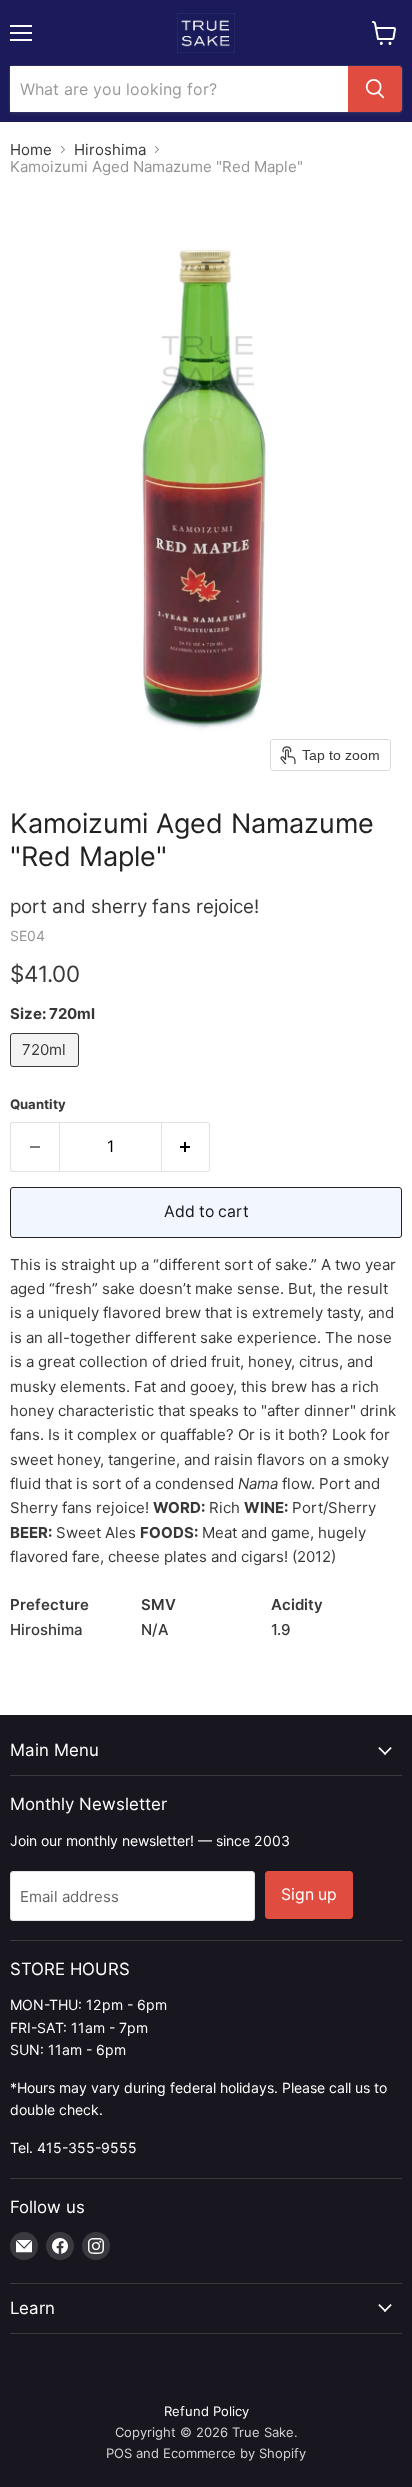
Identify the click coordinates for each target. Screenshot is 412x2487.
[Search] (375, 89)
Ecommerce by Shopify (234, 2453)
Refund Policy (206, 2411)
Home (31, 149)
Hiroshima (110, 149)
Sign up (309, 1894)
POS (119, 2453)
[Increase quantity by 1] (186, 1147)
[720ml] (47, 1071)
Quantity (38, 1104)
